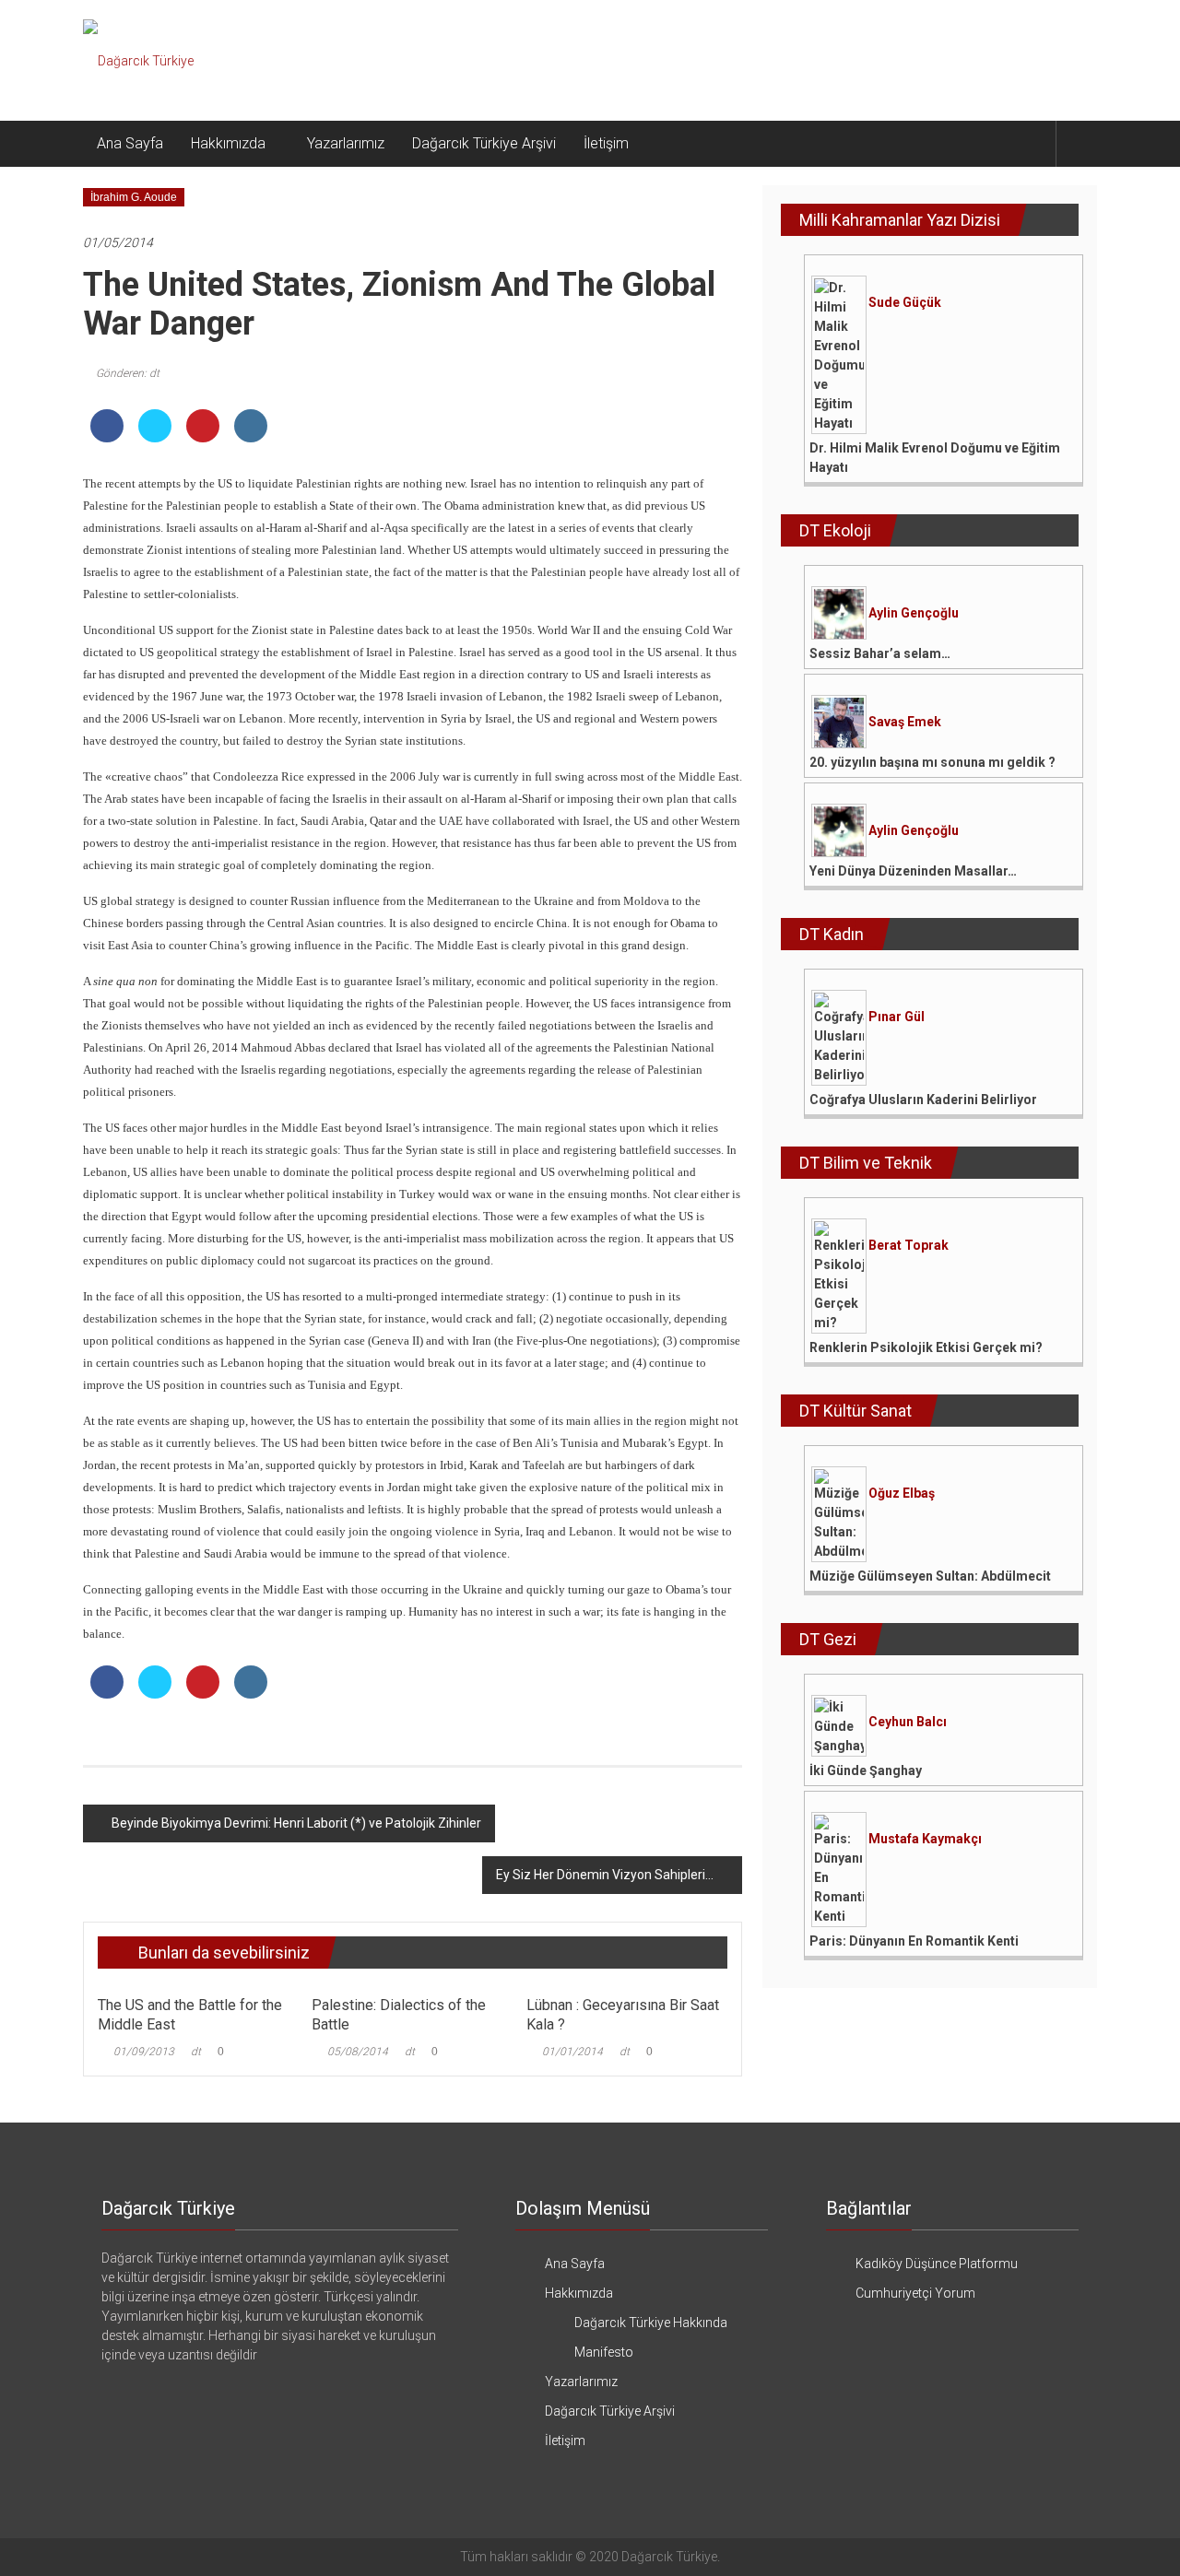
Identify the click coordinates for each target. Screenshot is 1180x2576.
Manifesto (604, 2352)
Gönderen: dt (128, 373)
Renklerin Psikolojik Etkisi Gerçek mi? (926, 1347)
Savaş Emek (905, 722)
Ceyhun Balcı (908, 1722)
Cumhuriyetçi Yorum (915, 2293)
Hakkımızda (228, 143)
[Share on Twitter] (155, 437)
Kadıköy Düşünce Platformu (937, 2264)
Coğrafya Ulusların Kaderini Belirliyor (923, 1100)
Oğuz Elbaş (902, 1493)
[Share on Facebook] (107, 437)
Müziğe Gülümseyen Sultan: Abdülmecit (930, 1576)
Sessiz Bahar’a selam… (880, 653)
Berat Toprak (909, 1245)
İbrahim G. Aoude (134, 197)
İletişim (606, 143)
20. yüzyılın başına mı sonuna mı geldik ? (932, 762)
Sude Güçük (905, 302)
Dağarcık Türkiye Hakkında (651, 2323)
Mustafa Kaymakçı (925, 1839)
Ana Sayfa (130, 143)
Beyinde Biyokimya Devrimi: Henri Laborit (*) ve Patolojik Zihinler (296, 1823)
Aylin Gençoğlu (914, 613)
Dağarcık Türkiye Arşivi (484, 143)
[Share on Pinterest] (203, 437)
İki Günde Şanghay (866, 1770)
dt (196, 2052)
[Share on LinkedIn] (251, 437)
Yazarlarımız (346, 143)
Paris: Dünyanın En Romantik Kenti (914, 1941)
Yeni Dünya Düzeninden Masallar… (913, 871)
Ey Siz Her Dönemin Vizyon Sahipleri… (605, 1875)
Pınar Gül (897, 1017)
